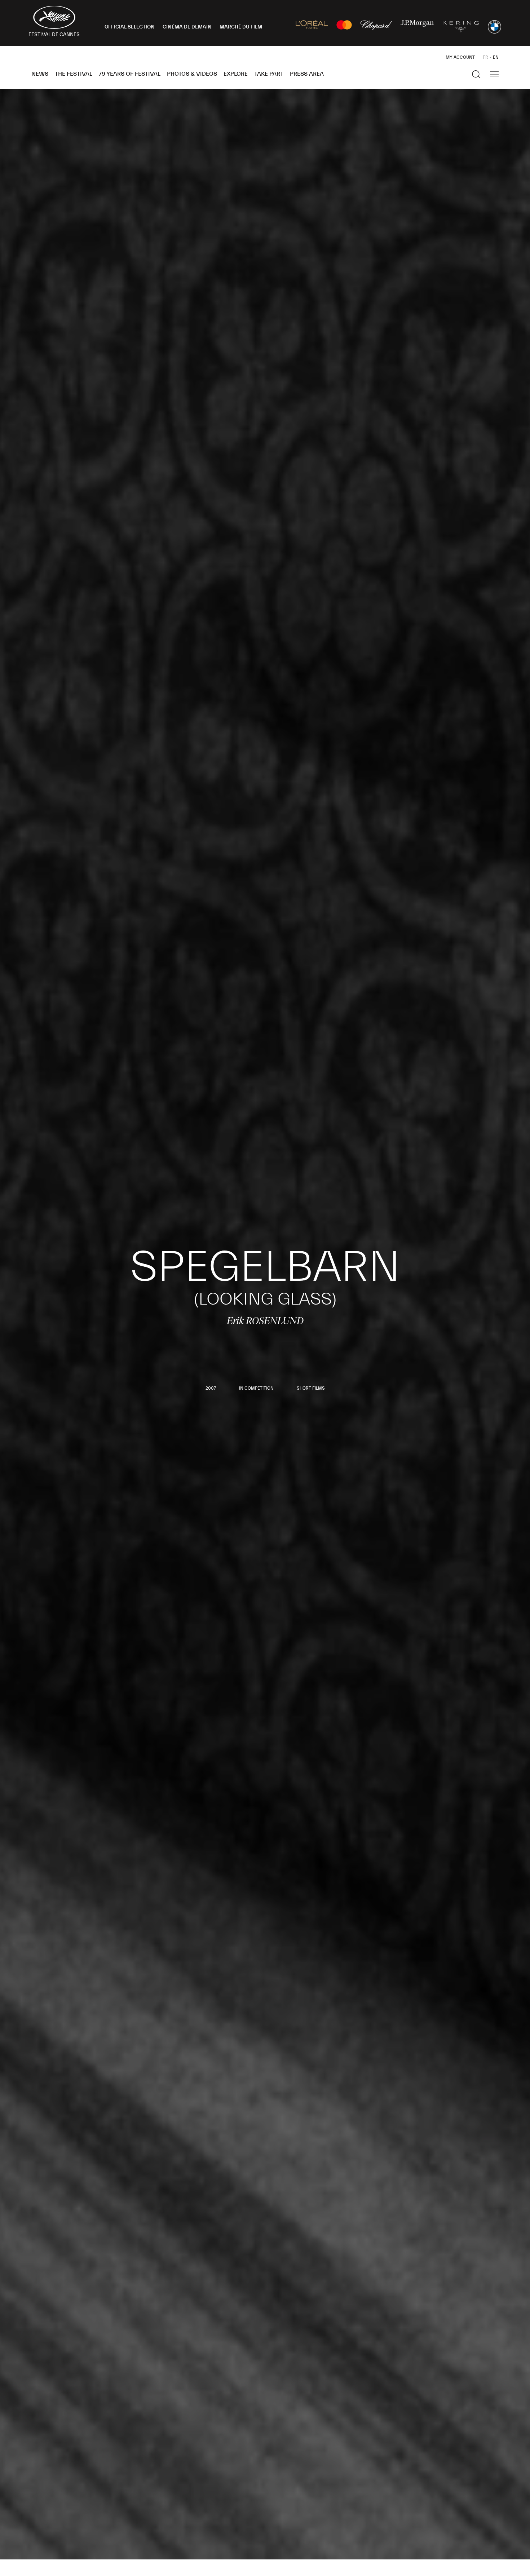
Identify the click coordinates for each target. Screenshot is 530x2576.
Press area (307, 74)
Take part (269, 74)
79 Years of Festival (130, 74)
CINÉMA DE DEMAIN (187, 27)
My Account (460, 57)
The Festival (74, 74)
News (40, 74)
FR (485, 57)
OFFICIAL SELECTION (130, 27)
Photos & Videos (192, 74)
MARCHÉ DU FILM (241, 27)
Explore (236, 74)
